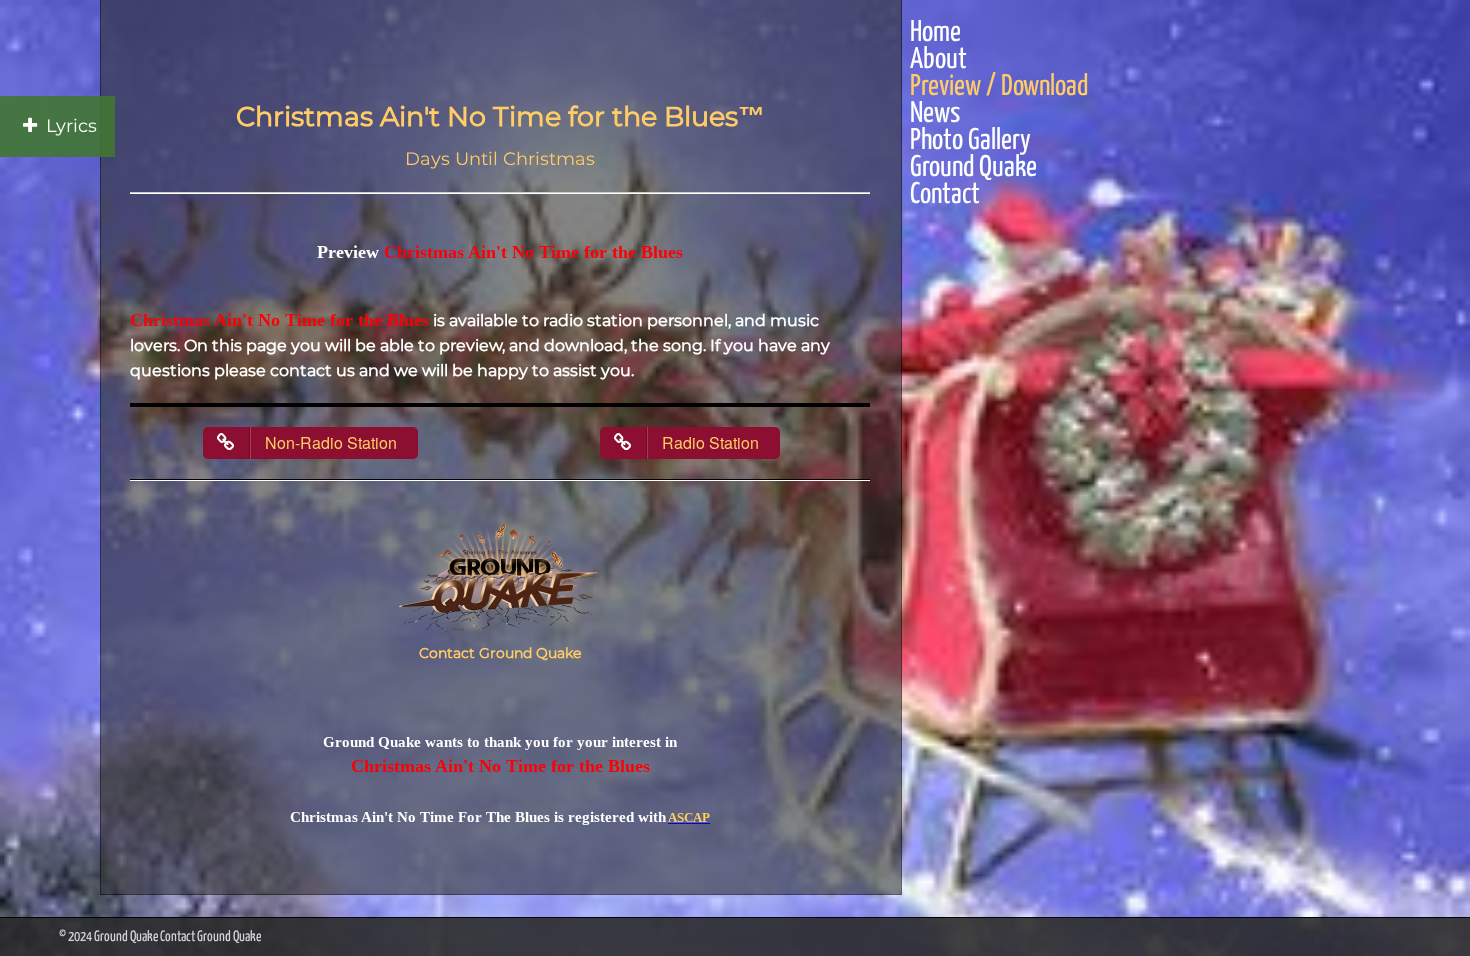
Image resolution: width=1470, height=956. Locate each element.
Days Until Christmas (500, 159)
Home (935, 33)
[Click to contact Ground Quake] (500, 580)
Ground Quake (973, 168)
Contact (945, 195)
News (935, 114)
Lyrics (71, 126)
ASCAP (689, 817)
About (938, 60)
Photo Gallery (970, 141)
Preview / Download (999, 87)
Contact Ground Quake (500, 653)
